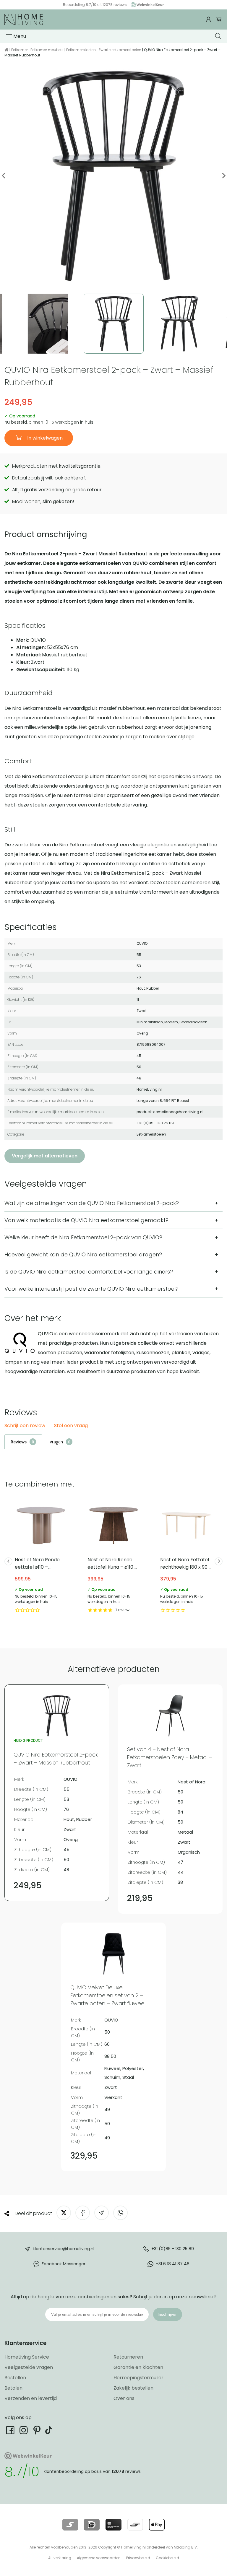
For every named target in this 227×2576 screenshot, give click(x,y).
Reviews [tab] (19, 1442)
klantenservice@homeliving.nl (64, 2249)
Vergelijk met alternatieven (45, 1156)
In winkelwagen (44, 438)
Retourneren (128, 2357)
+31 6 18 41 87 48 (173, 2264)
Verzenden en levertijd (31, 2398)
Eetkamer (20, 50)
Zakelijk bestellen (133, 2388)
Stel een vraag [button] (71, 1426)
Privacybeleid (138, 2558)
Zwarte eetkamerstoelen (120, 50)
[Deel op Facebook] (83, 2213)
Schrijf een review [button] (25, 1426)
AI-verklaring (60, 2558)
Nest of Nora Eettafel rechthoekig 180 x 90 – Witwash (186, 1556)
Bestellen (15, 2378)
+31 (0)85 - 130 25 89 (173, 2249)
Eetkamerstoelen (81, 50)
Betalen (13, 2388)
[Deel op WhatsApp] (120, 2213)
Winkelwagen (219, 19)
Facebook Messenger (64, 2264)
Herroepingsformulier (138, 2378)
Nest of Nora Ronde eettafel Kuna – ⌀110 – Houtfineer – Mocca (113, 1556)
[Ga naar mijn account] (209, 19)
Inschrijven (168, 2314)
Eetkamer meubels (47, 50)
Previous (4, 176)
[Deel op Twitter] (64, 2213)
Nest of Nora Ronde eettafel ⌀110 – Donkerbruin (41, 1556)
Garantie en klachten (138, 2367)
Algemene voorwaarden (99, 2558)
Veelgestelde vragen (29, 2367)
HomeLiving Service (27, 2357)
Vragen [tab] (56, 1442)
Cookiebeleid (167, 2558)
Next (223, 176)
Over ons (124, 2398)
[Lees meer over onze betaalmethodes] (70, 2525)
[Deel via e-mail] (102, 2213)
